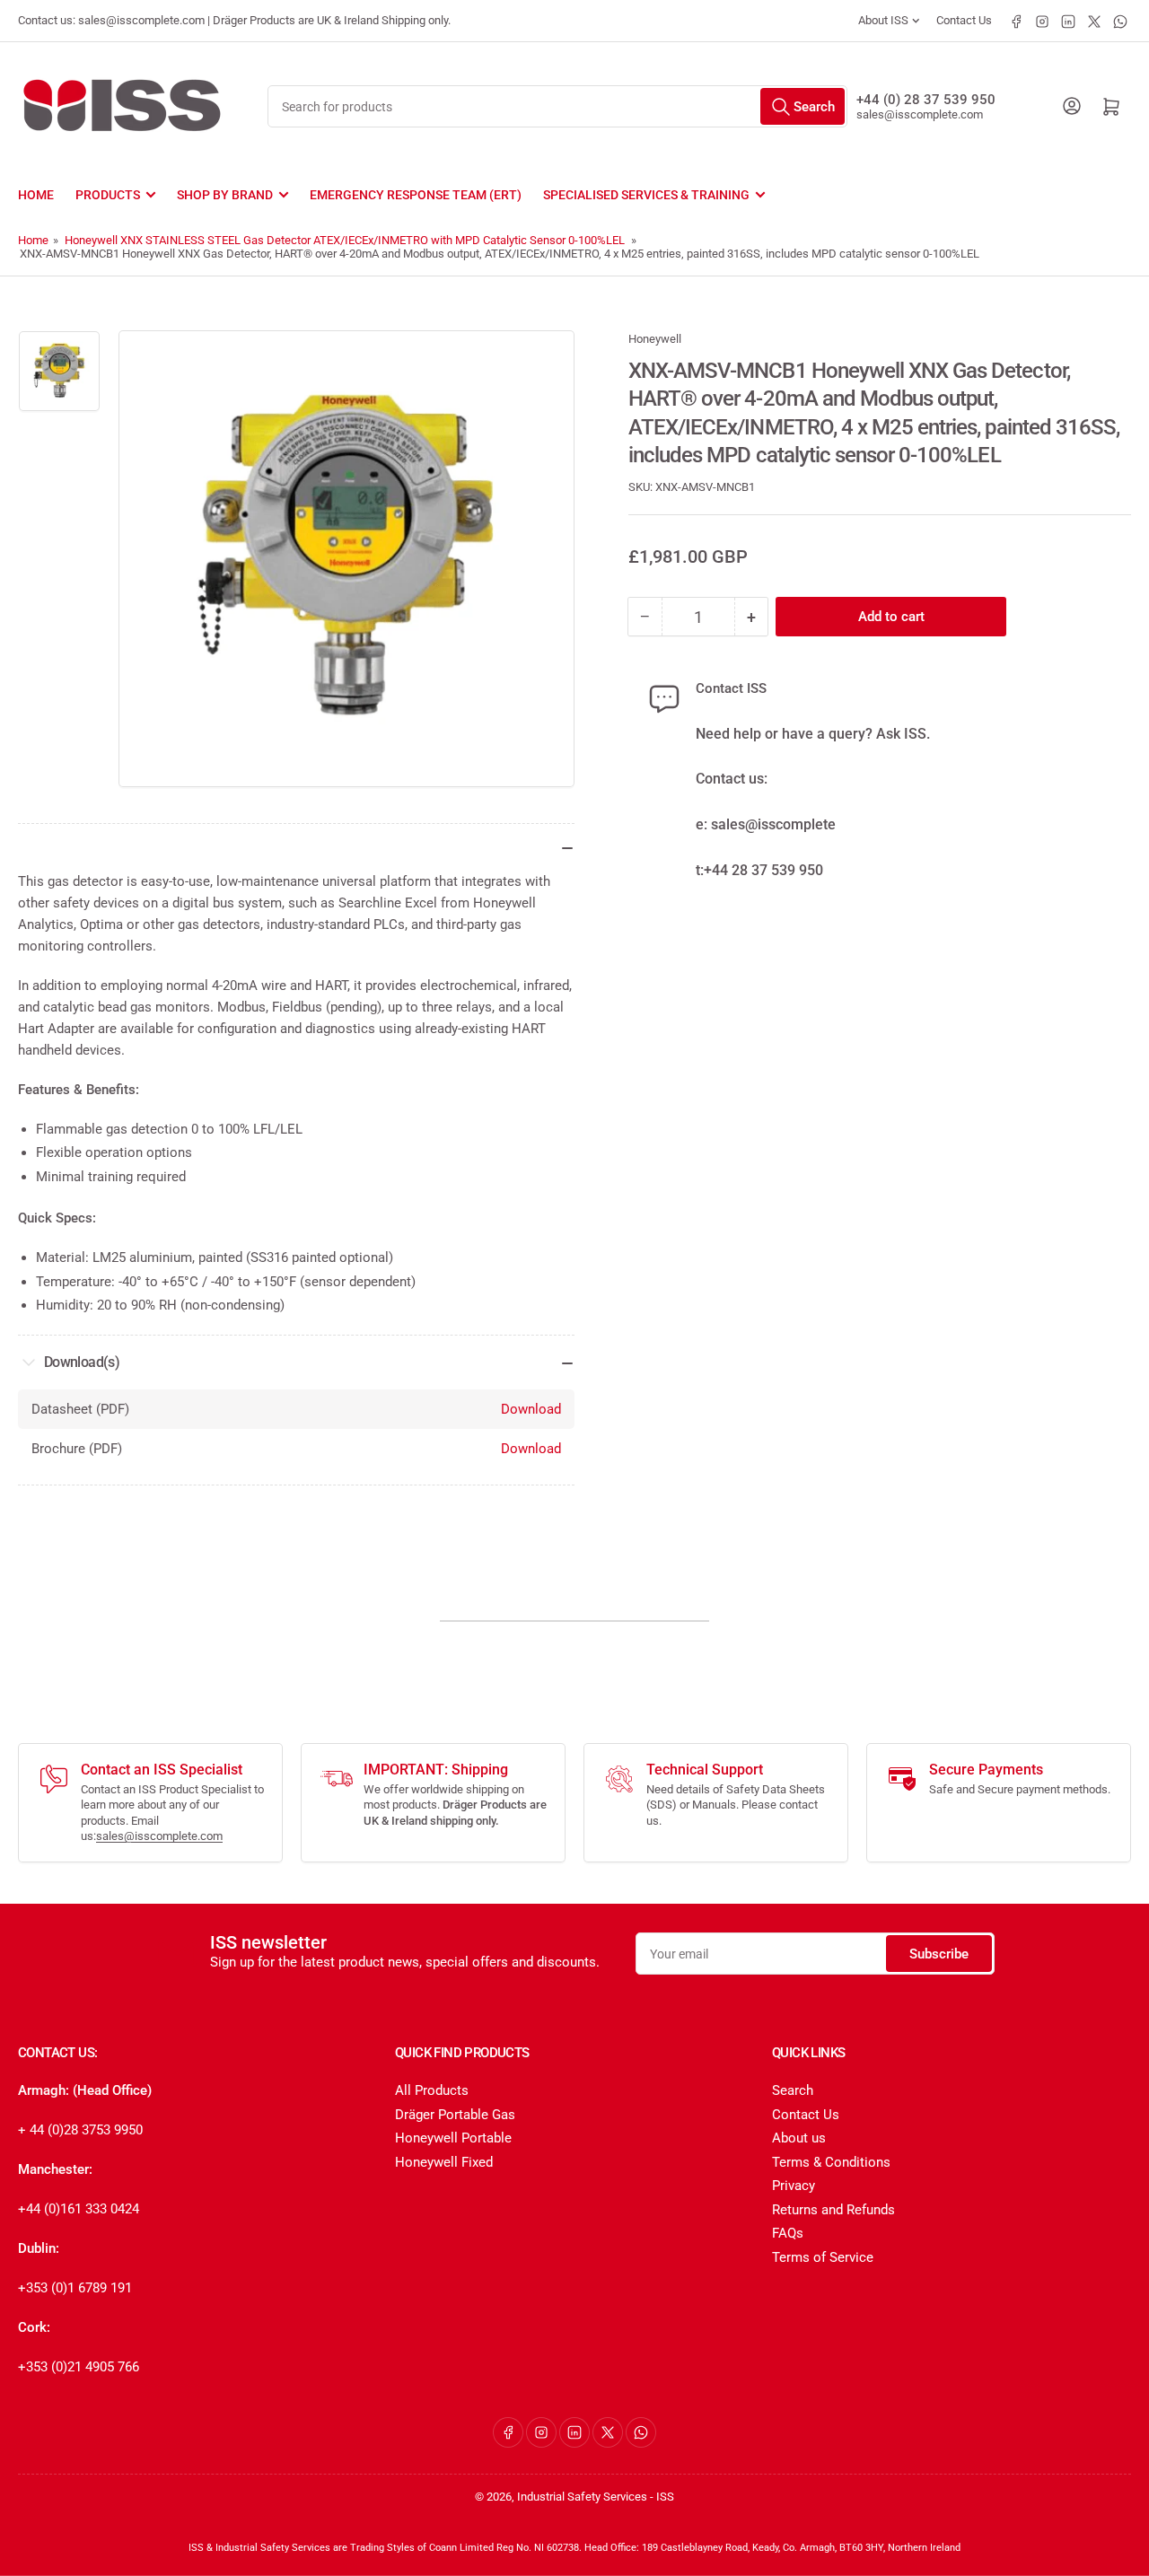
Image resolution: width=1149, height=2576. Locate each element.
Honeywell (655, 339)
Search (793, 2090)
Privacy (794, 2186)
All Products (432, 2090)
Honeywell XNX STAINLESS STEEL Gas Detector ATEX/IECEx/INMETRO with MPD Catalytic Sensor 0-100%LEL (345, 240)
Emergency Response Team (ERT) (416, 195)
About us (799, 2138)
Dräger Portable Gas (455, 2115)
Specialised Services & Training (646, 195)
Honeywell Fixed (444, 2162)
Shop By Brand (225, 195)
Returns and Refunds (833, 2210)
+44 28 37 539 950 (763, 870)
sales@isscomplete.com (920, 114)
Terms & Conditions (831, 2162)
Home (36, 195)
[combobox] (557, 106)
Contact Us (964, 20)
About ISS (883, 20)
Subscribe (939, 1954)
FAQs (788, 2233)
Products (108, 195)
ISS (665, 2497)
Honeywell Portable (453, 2138)
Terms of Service (823, 2257)
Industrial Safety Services (582, 2497)
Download (531, 1409)
